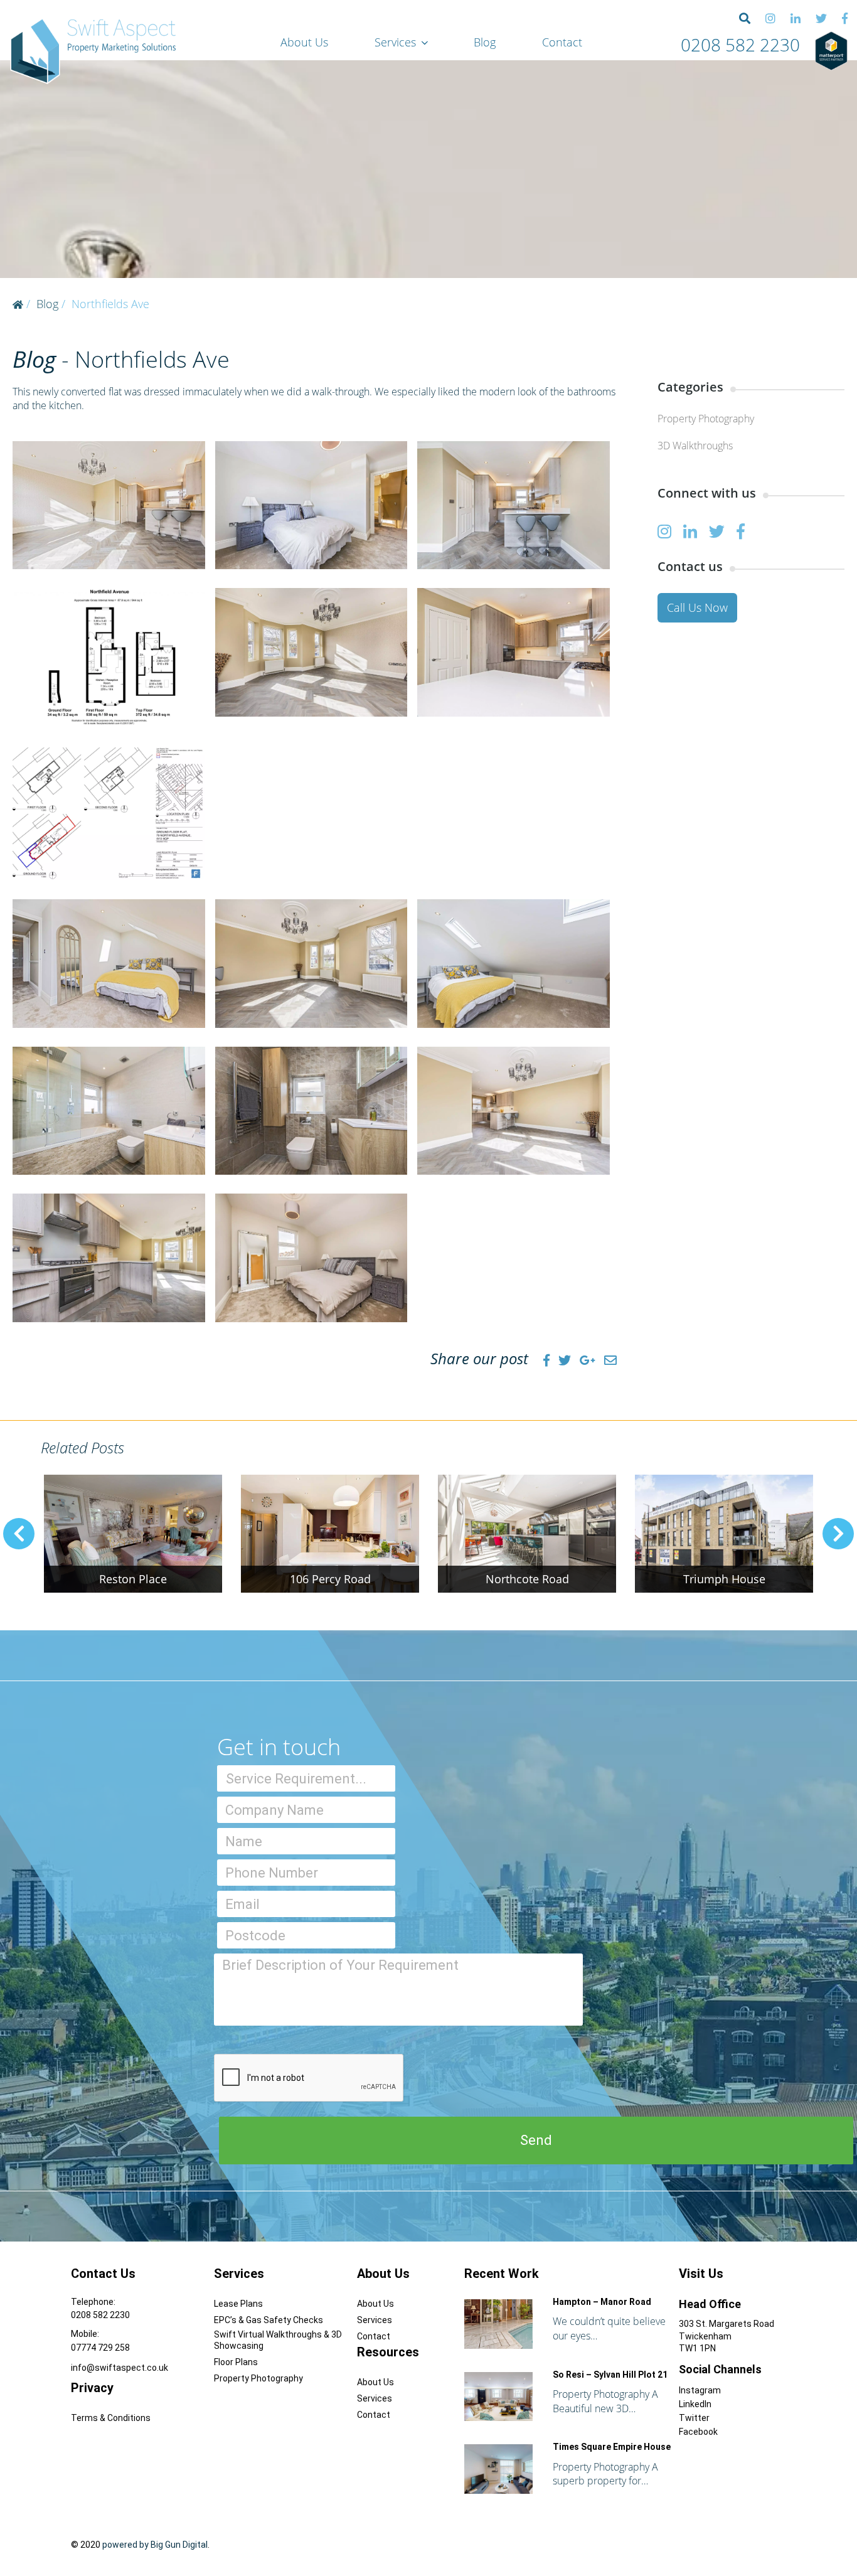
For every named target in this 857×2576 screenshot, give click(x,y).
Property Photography (706, 419)
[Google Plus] (588, 1360)
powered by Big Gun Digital (155, 2545)
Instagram (700, 2390)
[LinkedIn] (796, 19)
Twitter (694, 2418)
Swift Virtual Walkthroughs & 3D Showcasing (278, 2340)
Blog (485, 42)
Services (395, 42)
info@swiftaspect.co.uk (120, 2368)
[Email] (610, 1360)
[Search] (745, 19)
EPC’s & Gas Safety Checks (269, 2320)
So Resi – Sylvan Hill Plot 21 (610, 2375)
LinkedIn (695, 2404)
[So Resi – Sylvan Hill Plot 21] (498, 2397)
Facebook (698, 2432)
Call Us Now (697, 607)
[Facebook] (845, 19)
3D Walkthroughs (695, 446)
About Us (304, 42)
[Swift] (93, 51)
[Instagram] (770, 19)
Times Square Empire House (612, 2447)
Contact (562, 42)
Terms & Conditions (111, 2418)
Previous (19, 1534)
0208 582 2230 (740, 45)
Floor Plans (236, 2362)
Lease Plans (238, 2304)
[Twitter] (821, 19)
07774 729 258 (100, 2348)
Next (838, 1534)
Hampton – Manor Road (602, 2302)
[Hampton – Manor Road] (498, 2324)
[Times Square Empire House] (498, 2469)
